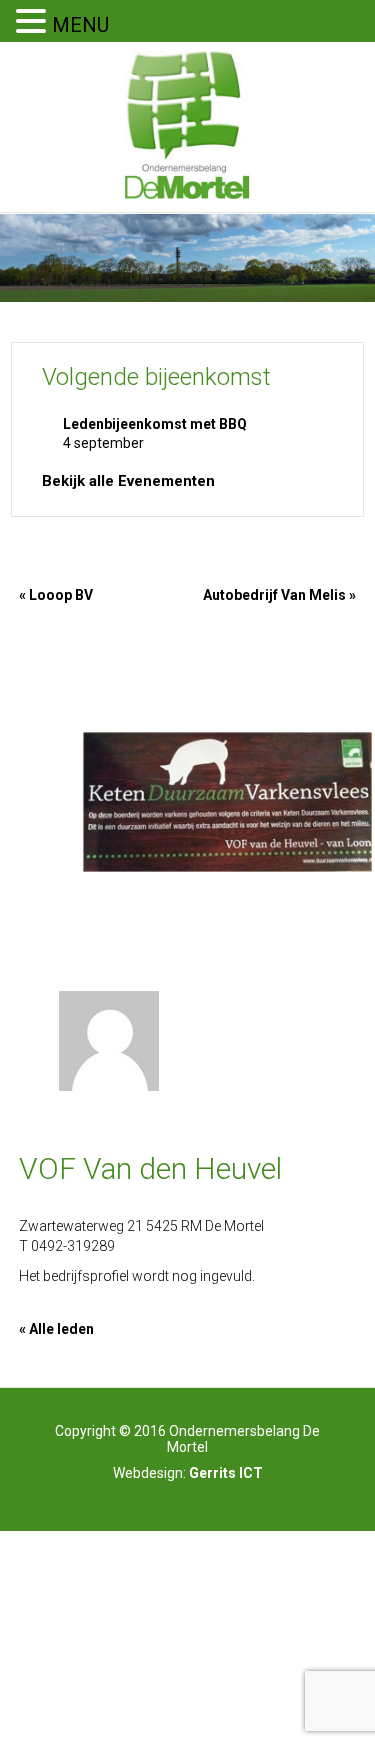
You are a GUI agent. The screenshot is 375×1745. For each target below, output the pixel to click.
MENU (80, 25)
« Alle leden (56, 1329)
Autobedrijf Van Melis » (279, 595)
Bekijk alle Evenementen (128, 481)
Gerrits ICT (226, 1473)
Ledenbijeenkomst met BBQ (155, 424)
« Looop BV (56, 595)
